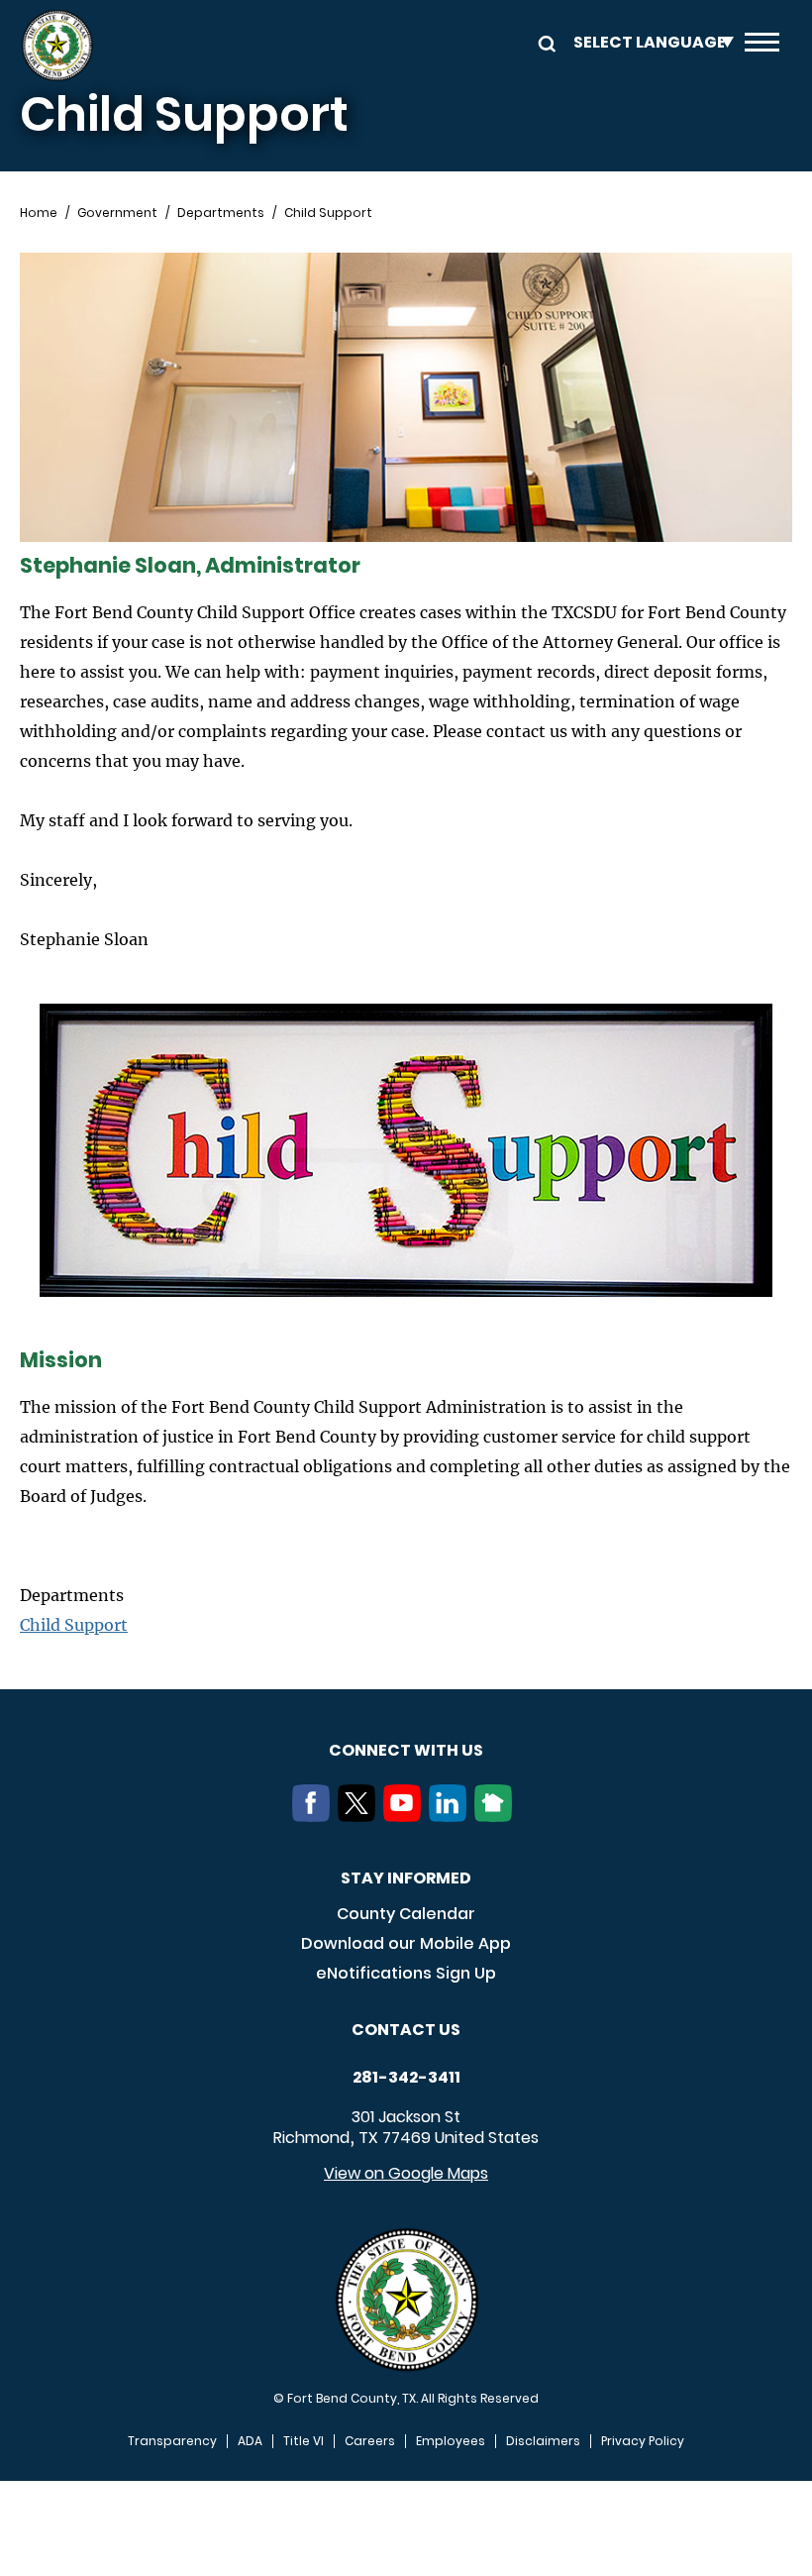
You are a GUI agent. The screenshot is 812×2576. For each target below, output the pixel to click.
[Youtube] (406, 1816)
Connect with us (406, 1750)
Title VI (304, 2441)
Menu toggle (762, 46)
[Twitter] (360, 1816)
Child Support (74, 1625)
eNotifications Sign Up (406, 1973)
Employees (451, 2441)
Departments (221, 213)
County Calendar (406, 1914)
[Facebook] (315, 1816)
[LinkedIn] (452, 1816)
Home (39, 213)
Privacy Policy (643, 2441)
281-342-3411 (406, 2078)
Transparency (172, 2441)
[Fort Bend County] (57, 46)
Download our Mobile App (406, 1943)
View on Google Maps (406, 2173)
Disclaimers (543, 2441)
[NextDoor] (497, 1816)
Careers (370, 2441)
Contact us (406, 2030)
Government (117, 213)
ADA (250, 2441)
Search (544, 42)
